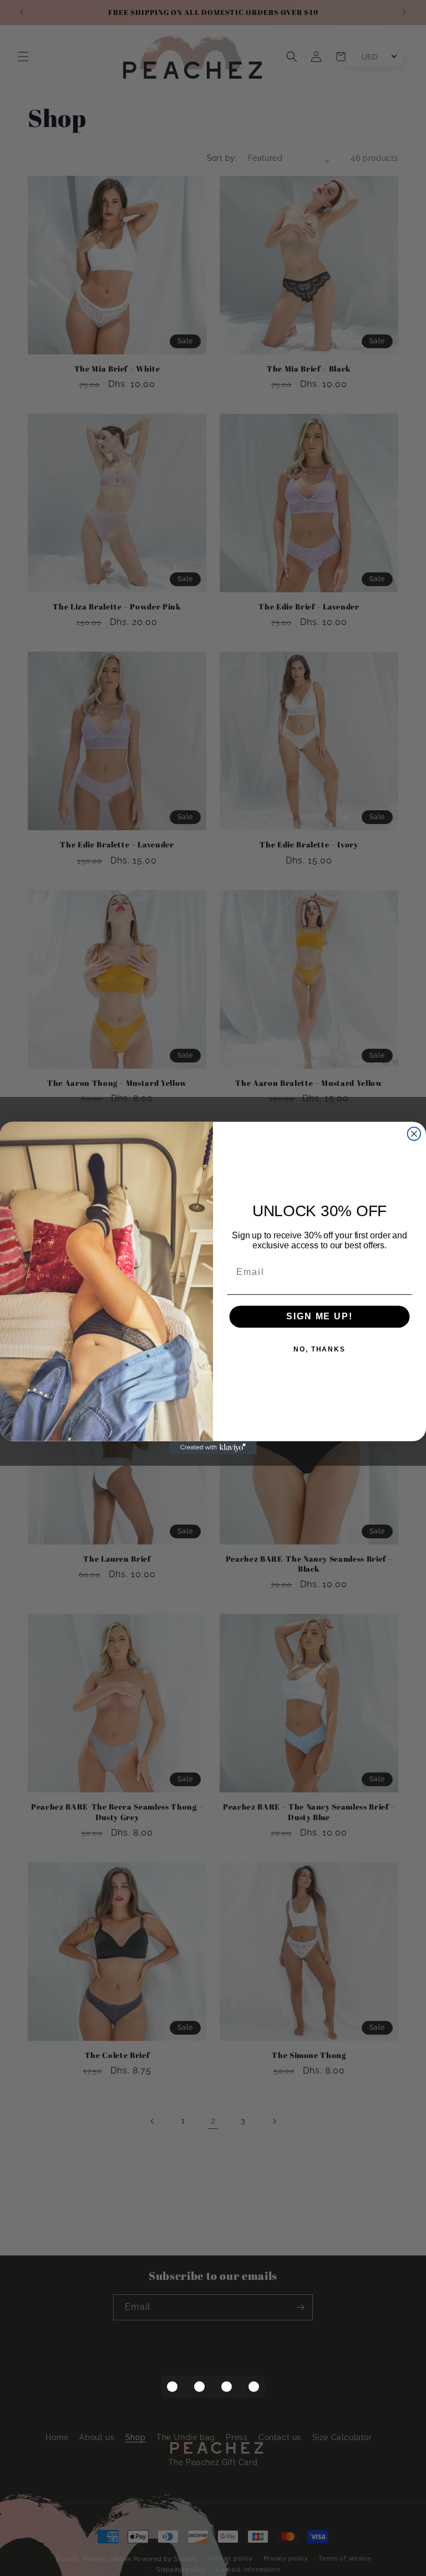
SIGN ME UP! (319, 1316)
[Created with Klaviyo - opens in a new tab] (213, 1448)
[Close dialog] (414, 1134)
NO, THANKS (319, 1349)
